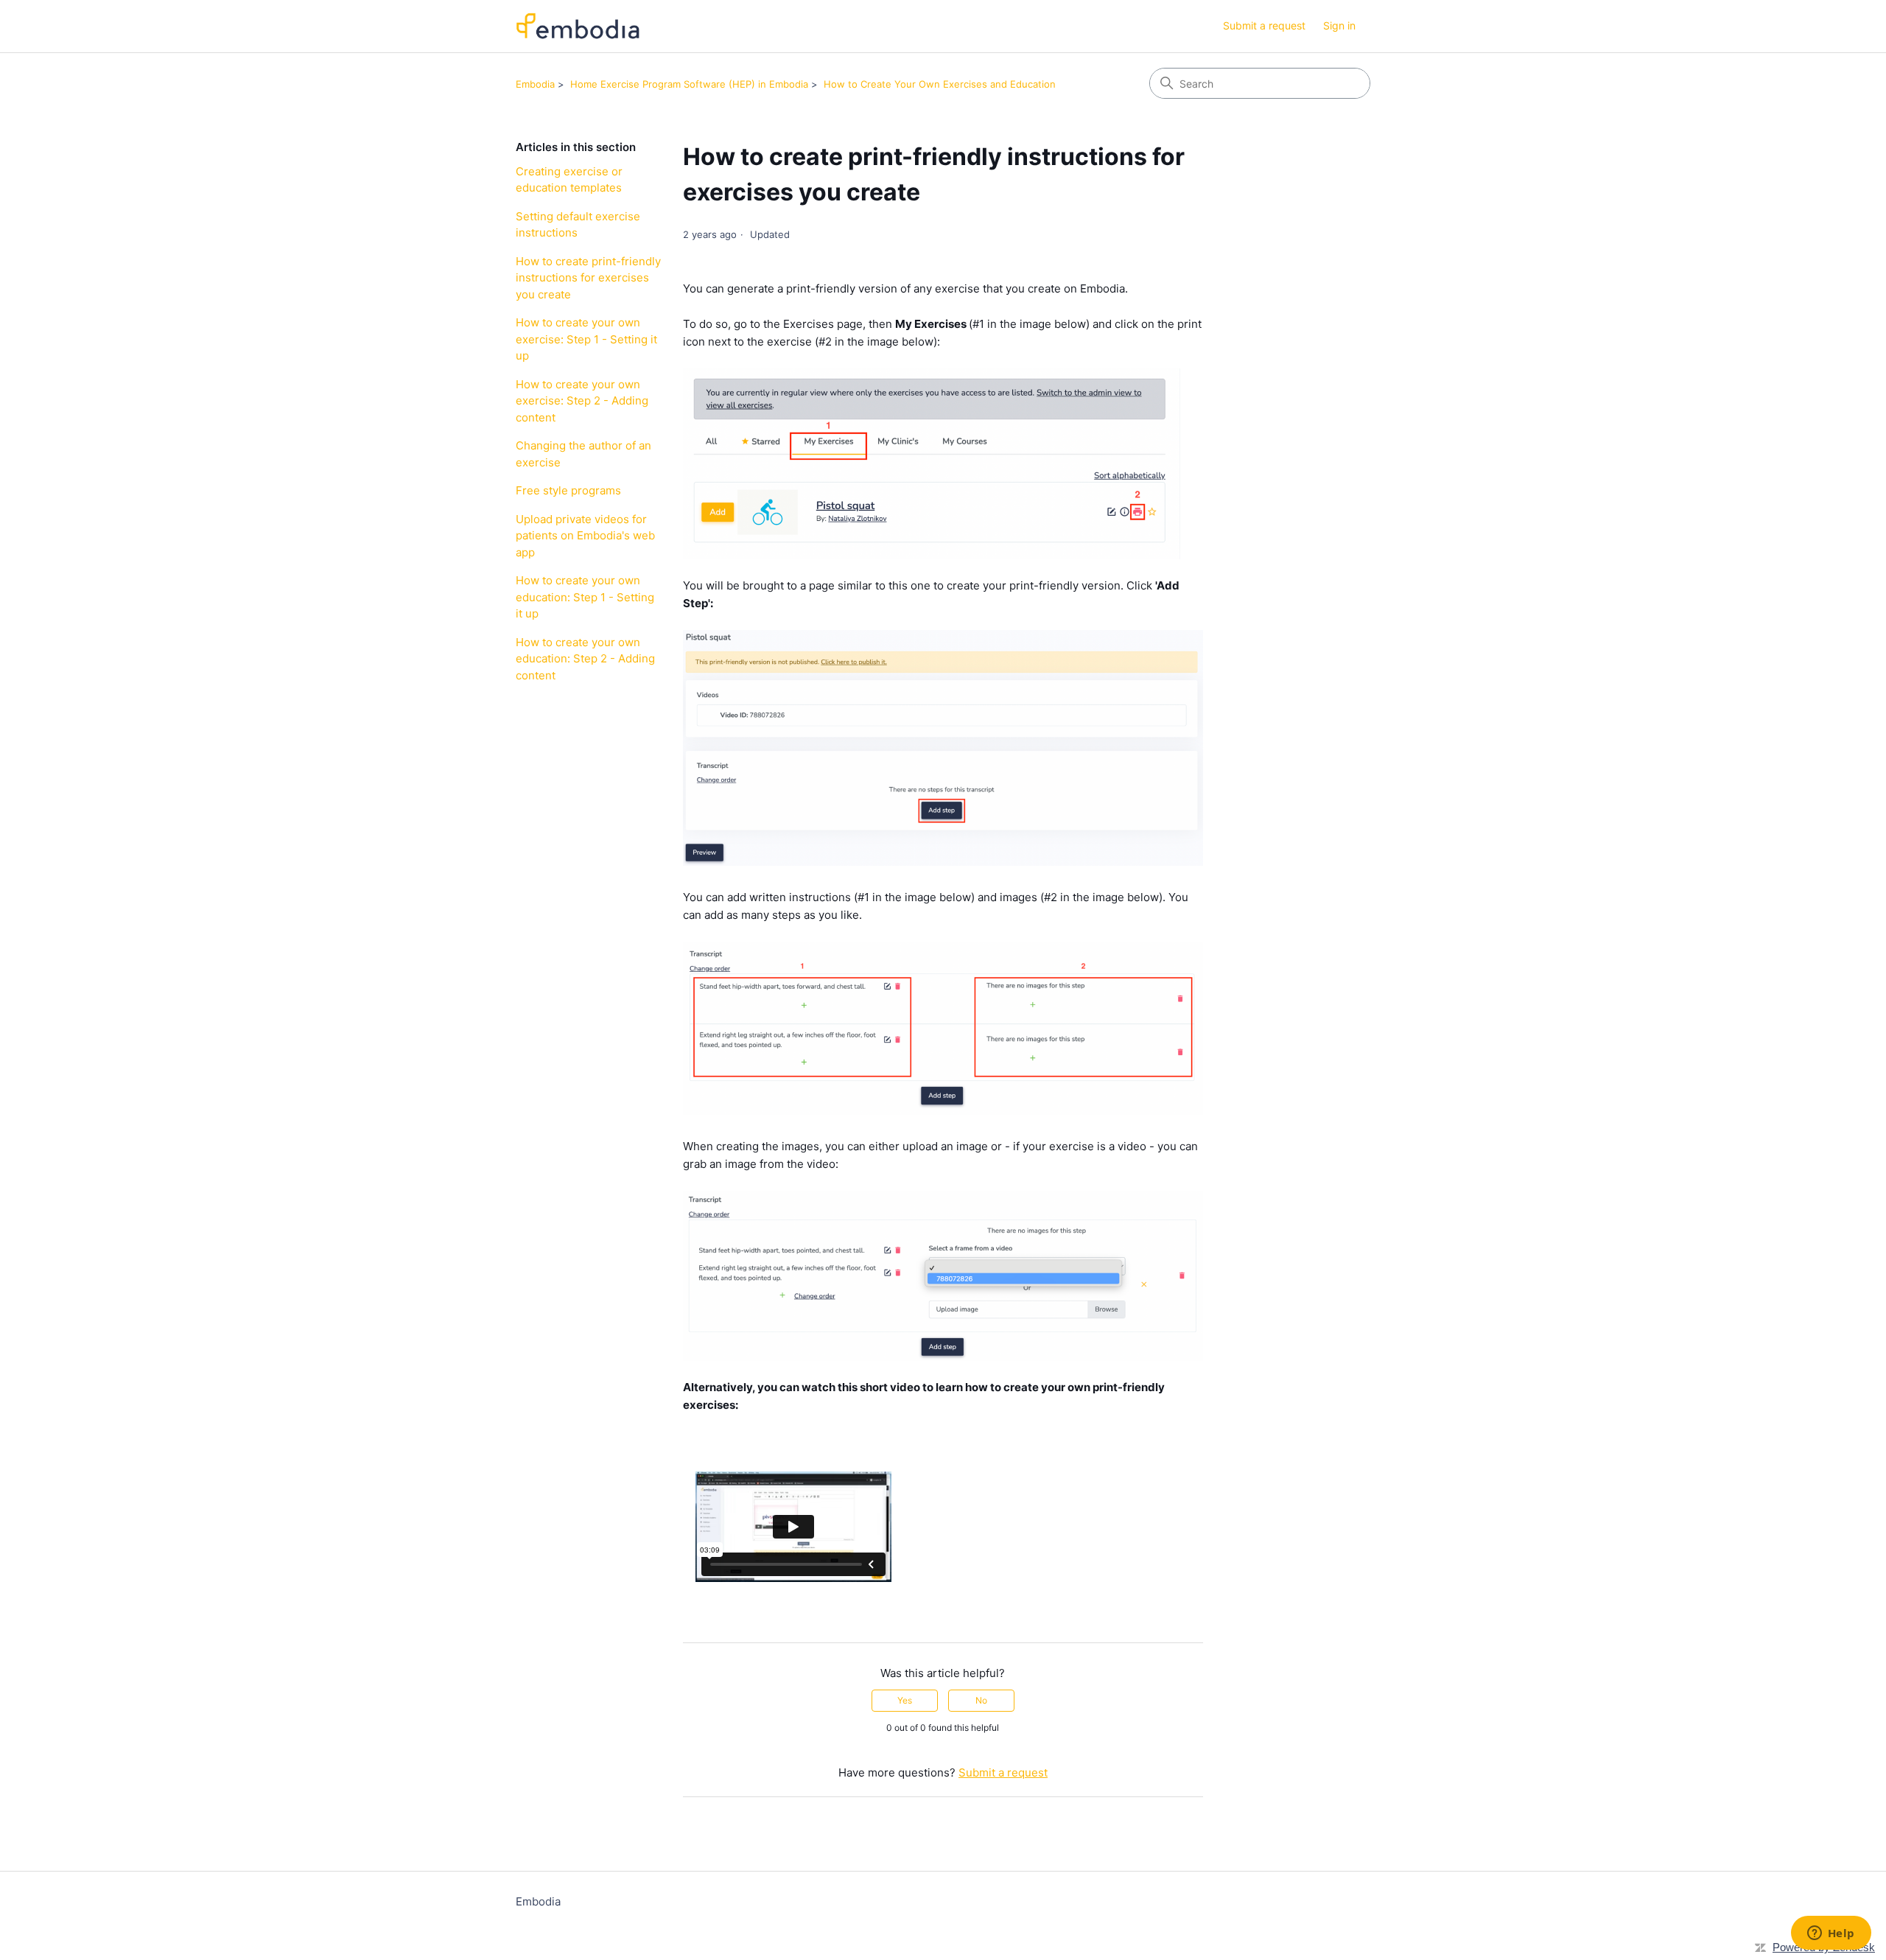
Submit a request (1264, 25)
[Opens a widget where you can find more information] (1831, 1934)
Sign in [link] (1339, 25)
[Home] (578, 26)
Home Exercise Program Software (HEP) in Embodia (689, 84)
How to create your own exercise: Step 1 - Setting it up (586, 339)
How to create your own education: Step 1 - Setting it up (585, 597)
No (981, 1700)
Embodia (535, 84)
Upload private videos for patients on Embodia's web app (585, 536)
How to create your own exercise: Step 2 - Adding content (582, 401)
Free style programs (568, 490)
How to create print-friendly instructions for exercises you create (588, 278)
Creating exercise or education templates (569, 180)
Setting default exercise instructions (578, 225)
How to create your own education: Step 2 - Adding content (585, 659)
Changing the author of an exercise (583, 454)
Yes (905, 1700)
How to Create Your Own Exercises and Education (940, 84)
